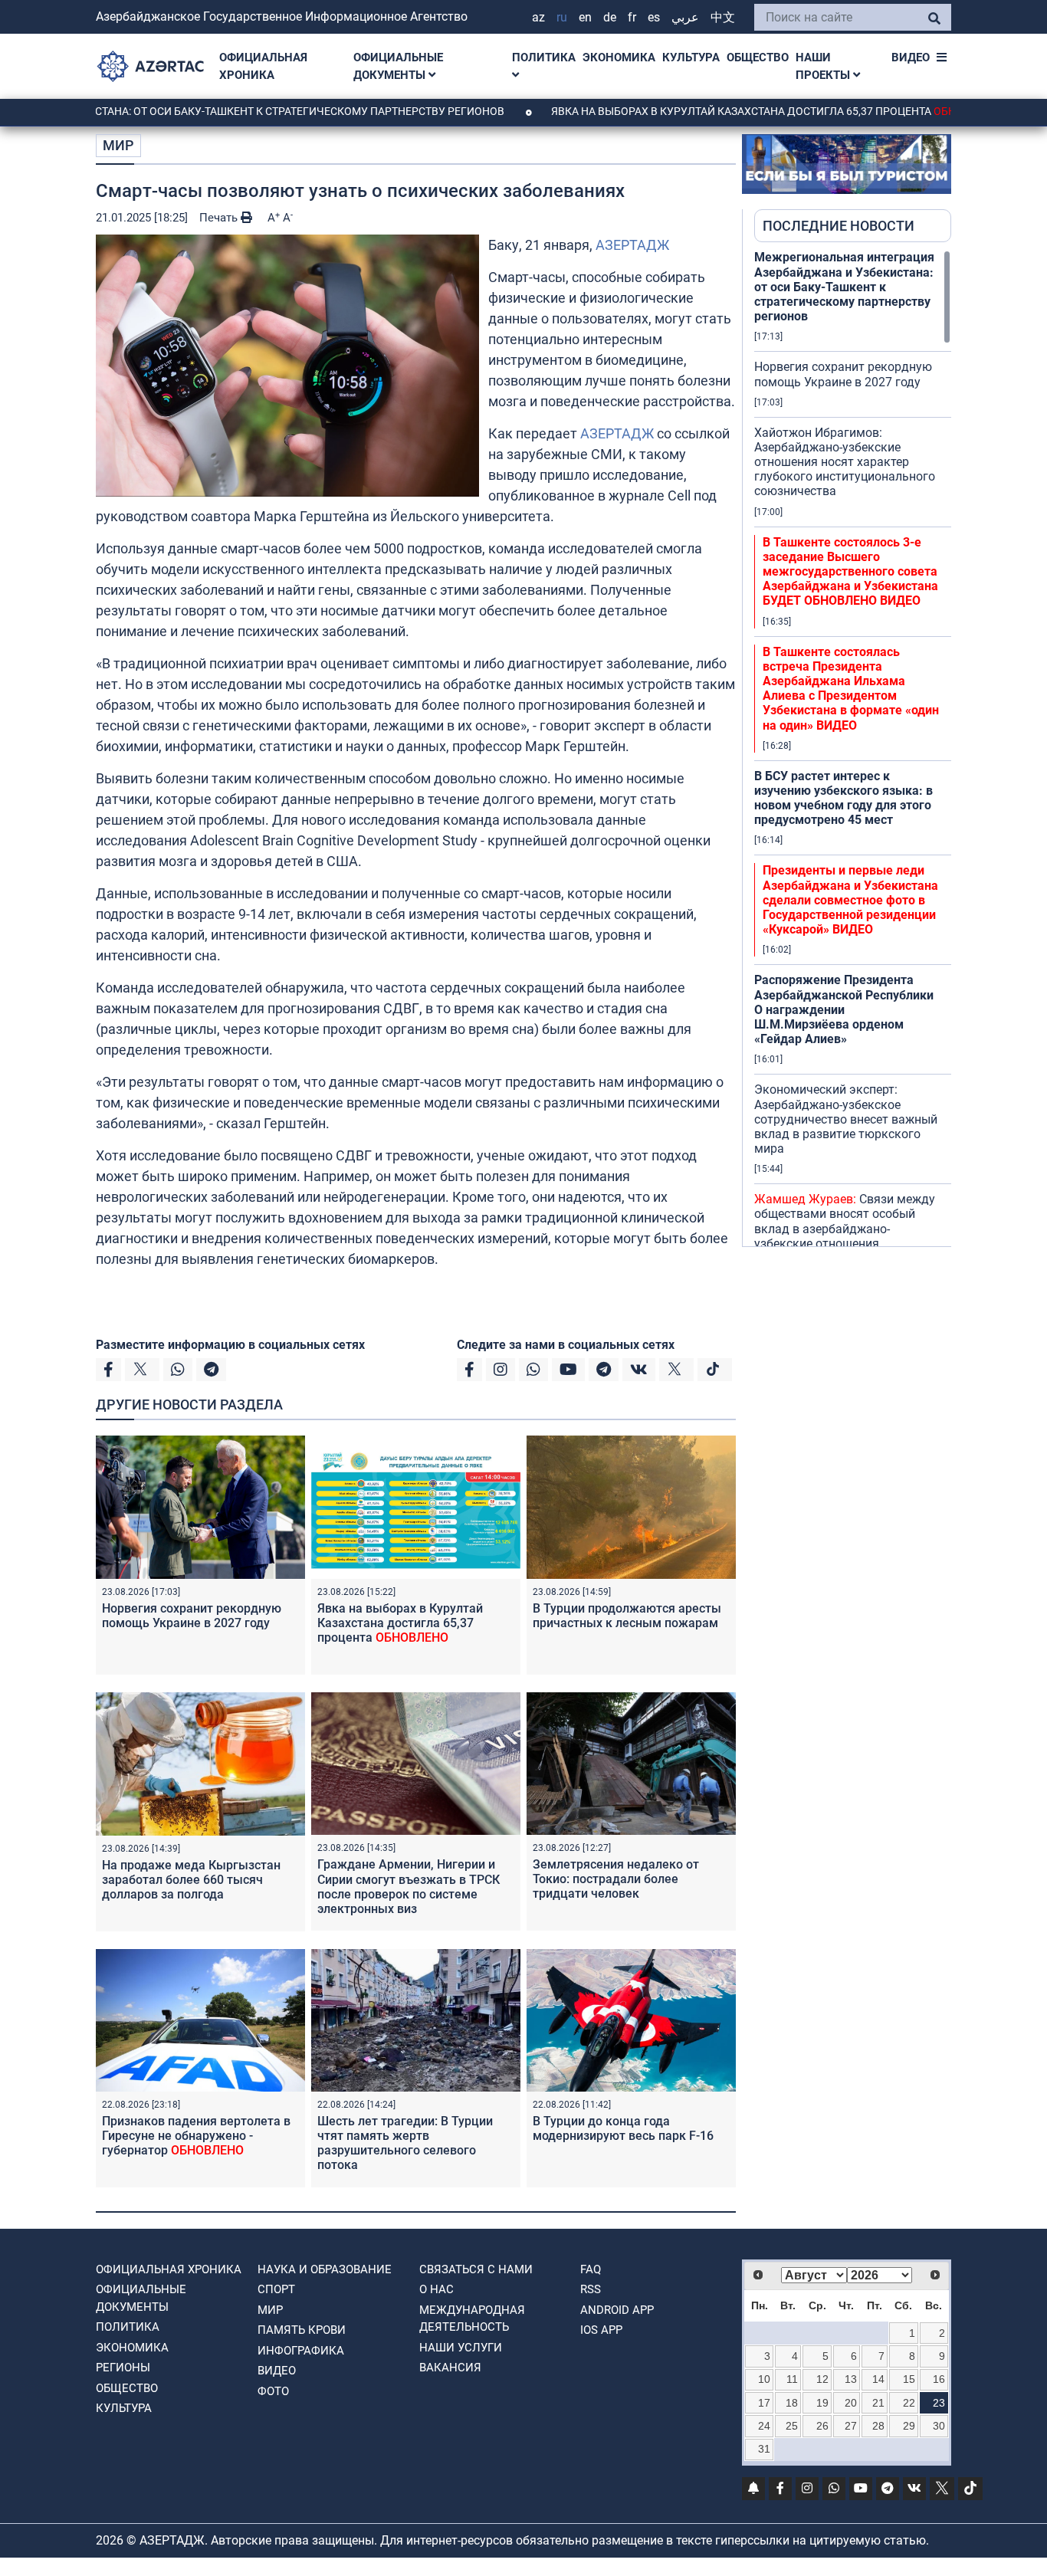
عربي (685, 17)
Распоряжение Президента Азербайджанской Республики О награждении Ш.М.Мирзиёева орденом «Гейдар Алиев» (844, 1009)
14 (878, 2379)
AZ (538, 17)
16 (939, 2379)
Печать (220, 218)
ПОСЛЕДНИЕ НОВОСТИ (839, 226)
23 (939, 2403)
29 (909, 2426)
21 (878, 2403)
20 (851, 2403)
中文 (723, 17)
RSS (591, 2289)
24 (764, 2426)
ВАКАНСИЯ (450, 2368)
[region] (853, 748)
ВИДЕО (911, 57)
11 (792, 2379)
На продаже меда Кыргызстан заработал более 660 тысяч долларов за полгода (191, 1880)
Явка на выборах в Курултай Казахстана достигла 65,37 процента (707, 111)
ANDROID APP (617, 2310)
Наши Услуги (461, 2348)
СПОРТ (276, 2289)
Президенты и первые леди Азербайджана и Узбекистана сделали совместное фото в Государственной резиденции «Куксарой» (850, 900)
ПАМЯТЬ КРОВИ (302, 2330)
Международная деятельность (472, 2319)
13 (851, 2379)
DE (610, 17)
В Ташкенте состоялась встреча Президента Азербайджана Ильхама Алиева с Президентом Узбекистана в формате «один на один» (851, 689)
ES (654, 17)
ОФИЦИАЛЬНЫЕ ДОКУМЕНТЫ (398, 66)
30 (939, 2426)
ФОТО (273, 2391)
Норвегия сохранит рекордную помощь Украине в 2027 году (192, 1616)
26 (822, 2426)
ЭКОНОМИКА (619, 57)
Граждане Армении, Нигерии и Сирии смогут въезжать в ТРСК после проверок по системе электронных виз (409, 1887)
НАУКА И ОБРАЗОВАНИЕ (325, 2269)
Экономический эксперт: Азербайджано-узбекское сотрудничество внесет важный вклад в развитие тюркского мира (846, 1119)
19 (822, 2403)
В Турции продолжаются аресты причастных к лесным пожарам (627, 1616)
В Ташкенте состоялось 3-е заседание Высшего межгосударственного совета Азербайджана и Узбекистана (850, 572)
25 (792, 2426)
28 (878, 2426)
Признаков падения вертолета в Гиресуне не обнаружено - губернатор (196, 2136)
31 (764, 2449)
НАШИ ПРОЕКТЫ (824, 66)
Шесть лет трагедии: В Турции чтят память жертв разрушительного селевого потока (405, 2143)
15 (909, 2379)
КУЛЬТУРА (691, 57)
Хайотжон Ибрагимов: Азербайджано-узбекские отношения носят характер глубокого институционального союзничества (845, 462)
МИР (118, 145)
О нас (437, 2289)
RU (562, 17)
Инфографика (301, 2351)
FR (632, 17)
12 (822, 2379)
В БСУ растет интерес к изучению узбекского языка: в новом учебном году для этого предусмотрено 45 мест (844, 798)
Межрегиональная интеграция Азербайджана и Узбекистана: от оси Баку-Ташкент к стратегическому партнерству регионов (844, 287)
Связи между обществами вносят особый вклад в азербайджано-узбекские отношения (845, 1221)
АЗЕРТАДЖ (632, 245)
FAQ (591, 2269)
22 (909, 2403)
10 (764, 2379)
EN (585, 17)
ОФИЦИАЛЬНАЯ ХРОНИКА (263, 66)
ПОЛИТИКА (544, 57)
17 (764, 2403)
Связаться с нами (476, 2269)
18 (792, 2403)
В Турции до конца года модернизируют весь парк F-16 (623, 2128)
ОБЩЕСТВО (758, 57)
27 (851, 2426)
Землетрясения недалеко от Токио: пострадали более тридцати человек (616, 1879)
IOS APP (601, 2330)
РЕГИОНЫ (123, 2368)
